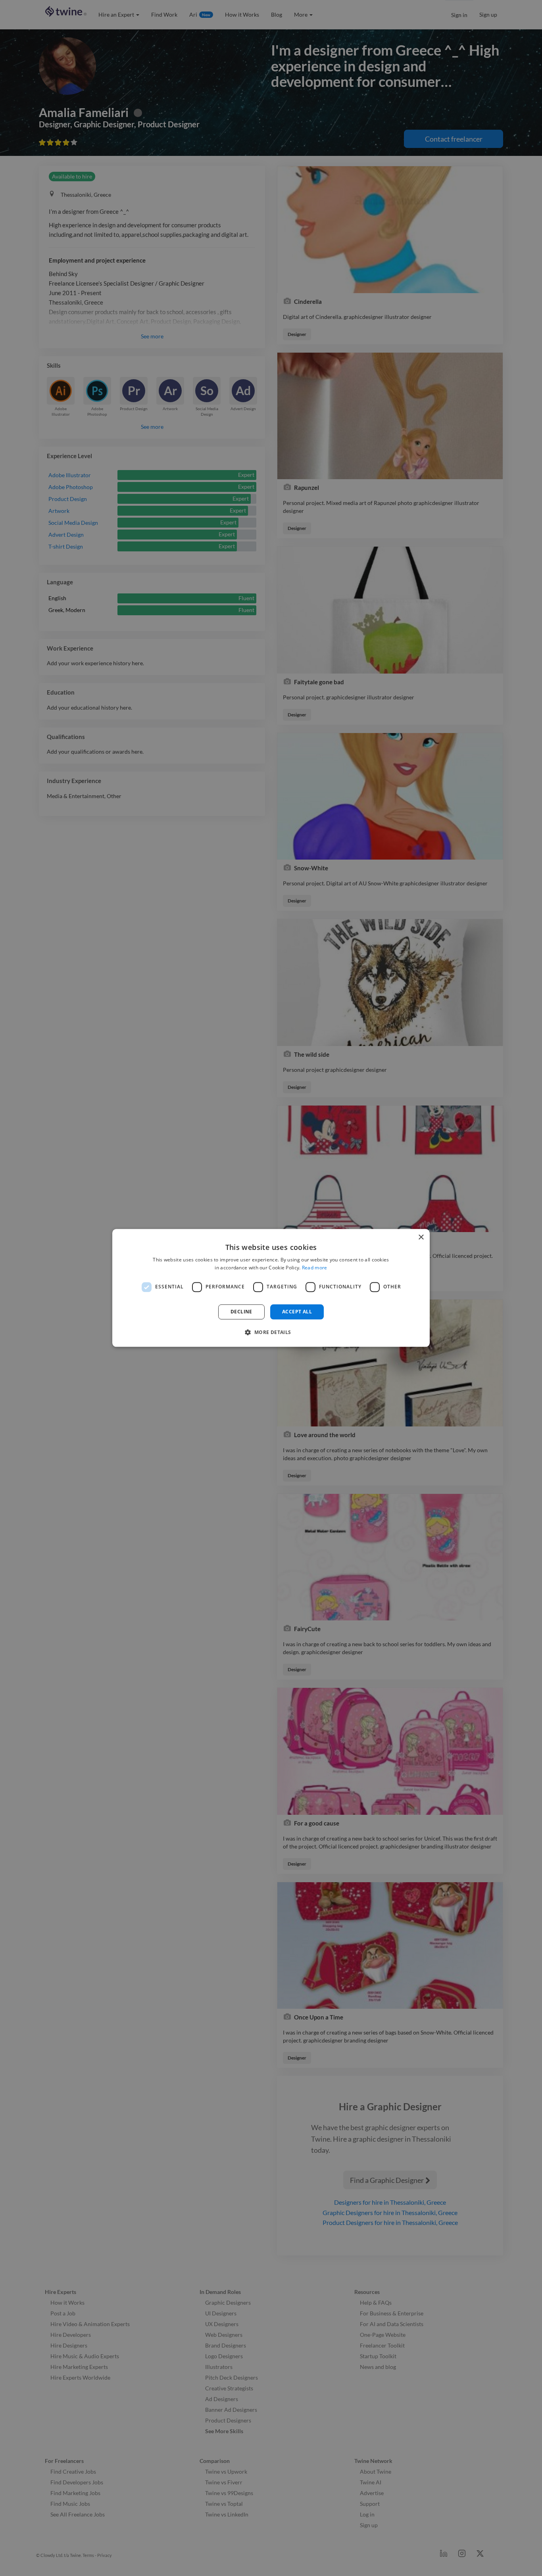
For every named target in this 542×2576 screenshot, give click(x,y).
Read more (315, 1268)
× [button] (421, 1237)
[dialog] (271, 1288)
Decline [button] (241, 1312)
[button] (271, 1332)
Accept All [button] (297, 1312)
